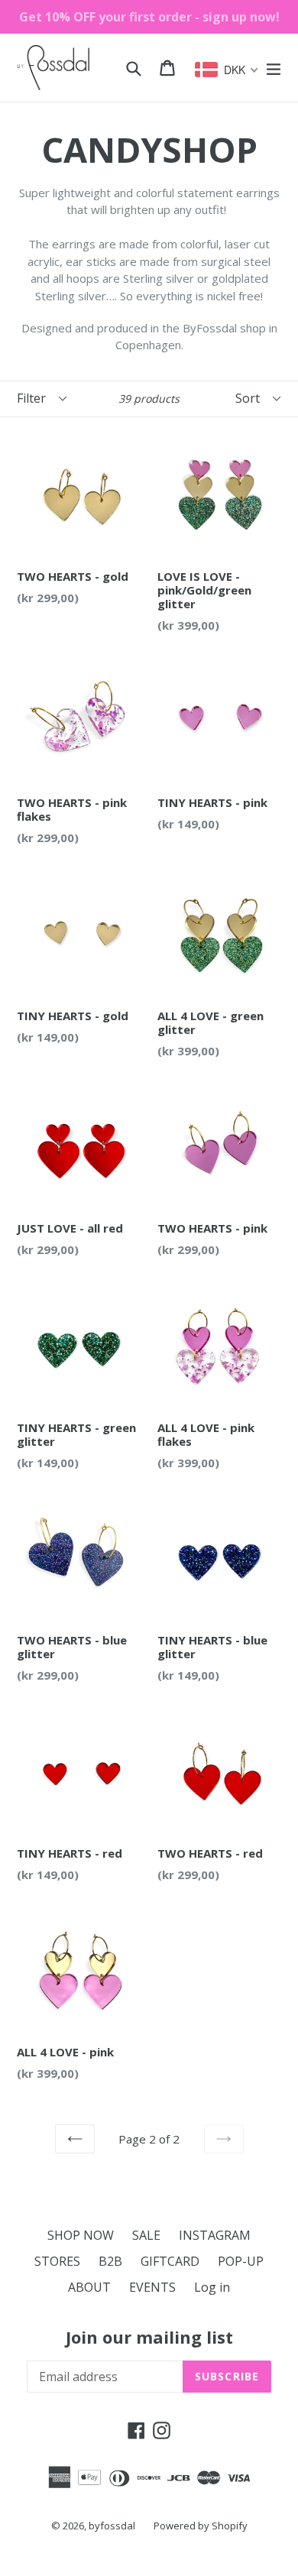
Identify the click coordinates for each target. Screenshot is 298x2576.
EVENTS (152, 2287)
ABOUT (89, 2287)
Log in (212, 2287)
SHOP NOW (81, 2235)
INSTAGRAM (215, 2235)
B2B (110, 2261)
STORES (57, 2261)
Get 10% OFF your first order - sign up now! (149, 17)
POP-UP (241, 2261)
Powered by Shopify (201, 2526)
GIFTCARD (170, 2261)
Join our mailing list (149, 2337)
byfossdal (112, 2526)
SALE (146, 2235)
